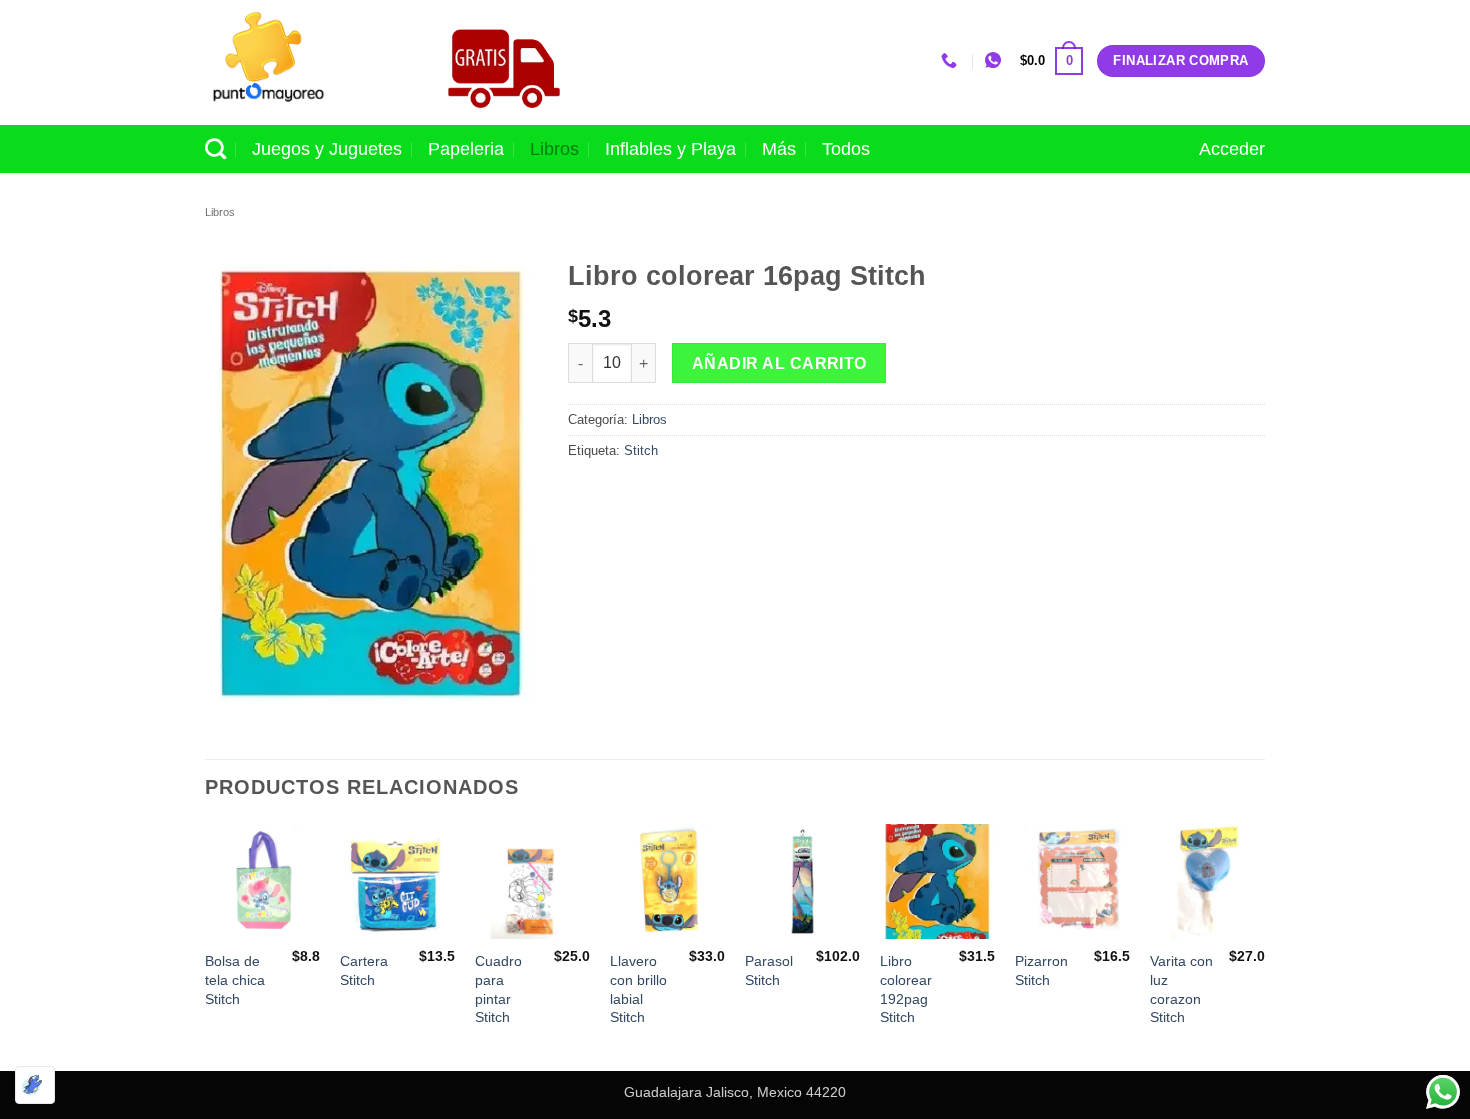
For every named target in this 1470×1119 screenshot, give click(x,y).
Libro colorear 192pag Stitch (906, 989)
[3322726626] (951, 60)
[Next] (1264, 945)
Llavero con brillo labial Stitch (638, 989)
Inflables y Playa (670, 149)
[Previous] (206, 945)
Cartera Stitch (364, 970)
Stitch (641, 450)
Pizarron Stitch (1041, 970)
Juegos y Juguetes (327, 149)
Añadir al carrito (779, 363)
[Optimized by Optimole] (35, 1085)
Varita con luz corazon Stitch (1181, 989)
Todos (846, 149)
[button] (1051, 61)
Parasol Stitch (769, 970)
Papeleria (466, 149)
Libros (554, 149)
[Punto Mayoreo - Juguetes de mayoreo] (304, 62)
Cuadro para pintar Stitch (498, 989)
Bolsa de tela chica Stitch (235, 979)
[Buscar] (215, 148)
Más (779, 149)
